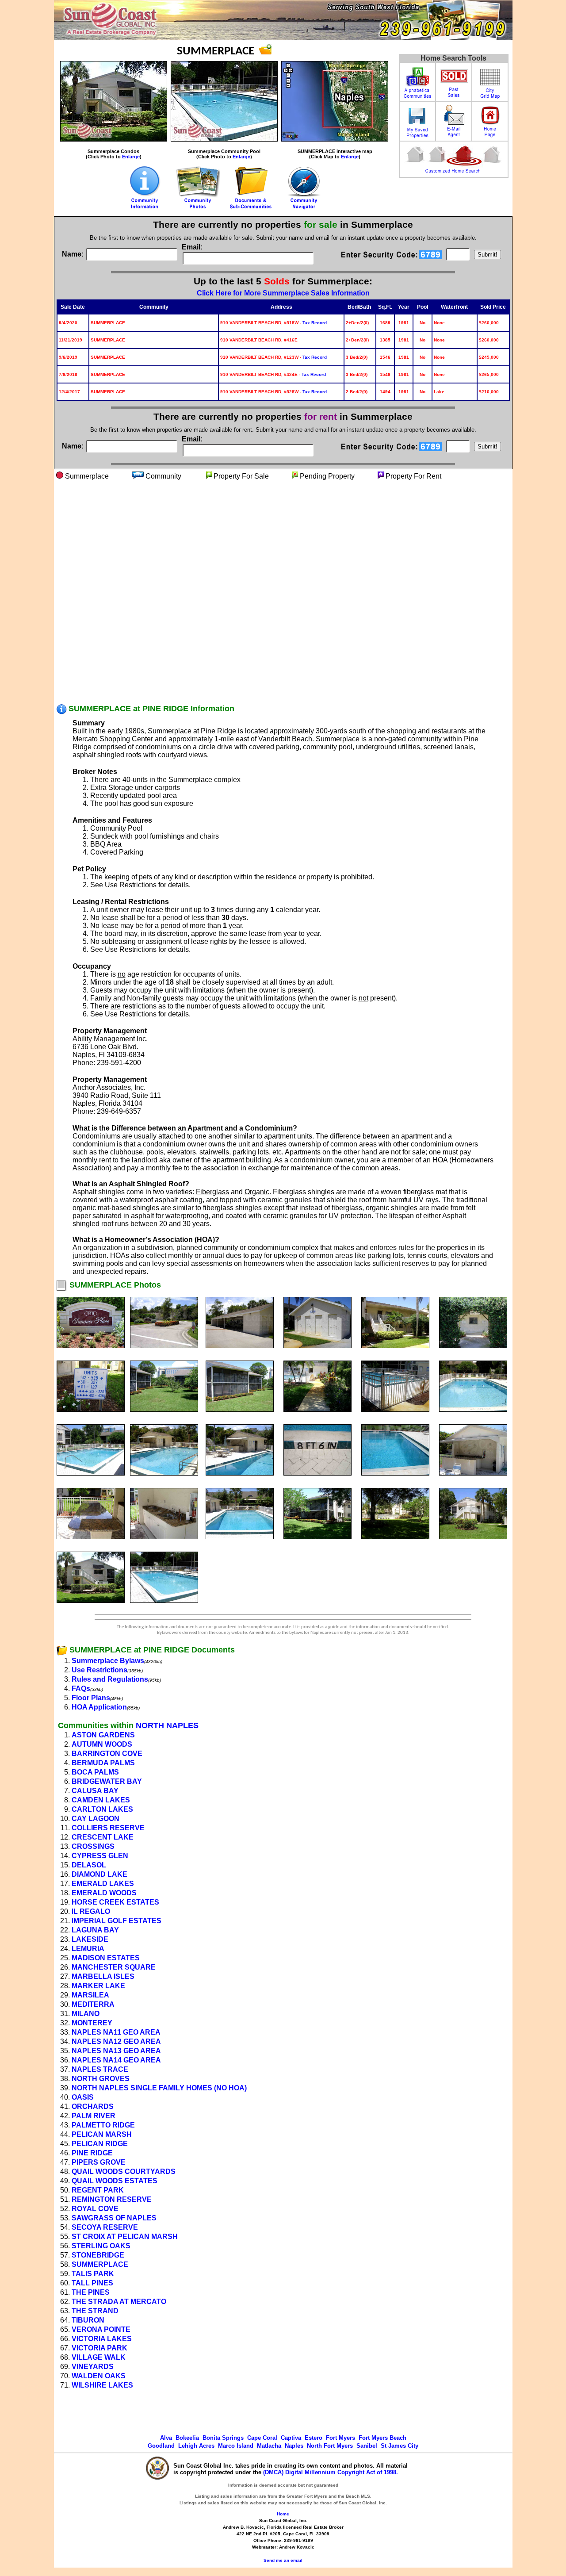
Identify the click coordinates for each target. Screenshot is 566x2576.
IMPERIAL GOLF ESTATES (117, 1921)
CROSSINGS (93, 1846)
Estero (314, 2438)
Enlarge (131, 157)
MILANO (86, 2014)
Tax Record (315, 323)
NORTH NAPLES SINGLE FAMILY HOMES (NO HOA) (159, 2088)
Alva (166, 2438)
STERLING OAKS (101, 2246)
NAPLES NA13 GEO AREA (116, 2051)
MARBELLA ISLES (103, 1976)
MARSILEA (90, 1995)
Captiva (291, 2438)
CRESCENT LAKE (103, 1837)
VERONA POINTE (101, 2329)
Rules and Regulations (110, 1679)
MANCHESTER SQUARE (114, 1967)
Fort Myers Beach (382, 2438)
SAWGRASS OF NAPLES (114, 2218)
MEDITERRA (93, 2004)
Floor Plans (91, 1698)
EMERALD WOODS (104, 1893)
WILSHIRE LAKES (102, 2385)
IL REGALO (91, 1911)
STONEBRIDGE (98, 2255)
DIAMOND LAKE (99, 1874)
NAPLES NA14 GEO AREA (116, 2060)
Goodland (161, 2446)
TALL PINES (92, 2283)
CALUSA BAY (95, 1791)
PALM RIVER (94, 2116)
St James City (400, 2446)
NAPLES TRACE (100, 2069)
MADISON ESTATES (106, 1958)
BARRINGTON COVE (107, 1754)
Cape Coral (262, 2438)
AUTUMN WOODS (102, 1744)
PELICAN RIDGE (100, 2144)
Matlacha (269, 2446)
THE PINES (91, 2292)
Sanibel (367, 2446)
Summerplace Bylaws (108, 1661)
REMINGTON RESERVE (112, 2199)
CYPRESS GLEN (100, 1856)
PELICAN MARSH (102, 2134)
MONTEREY (92, 2023)
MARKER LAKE (98, 1986)
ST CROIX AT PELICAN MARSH (125, 2237)
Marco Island (236, 2446)
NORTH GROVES (101, 2079)
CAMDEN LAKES (101, 1800)
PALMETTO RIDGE (103, 2125)
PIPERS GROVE (99, 2162)
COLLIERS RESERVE (108, 1828)
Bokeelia (187, 2438)
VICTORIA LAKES (102, 2339)
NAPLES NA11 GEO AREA (116, 2032)
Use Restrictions (99, 1670)
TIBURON (88, 2320)
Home (283, 2514)
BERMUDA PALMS (103, 1763)
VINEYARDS (93, 2367)
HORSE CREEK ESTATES (115, 1902)
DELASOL (89, 1865)
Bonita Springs (223, 2438)
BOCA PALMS (95, 1772)
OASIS (83, 2097)
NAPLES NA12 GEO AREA (116, 2041)
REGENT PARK (98, 2190)
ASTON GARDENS (103, 1735)
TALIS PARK (93, 2274)
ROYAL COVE (95, 2209)
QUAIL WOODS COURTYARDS (124, 2172)
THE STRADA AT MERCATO (119, 2302)
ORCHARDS (93, 2106)
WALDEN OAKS (99, 2376)
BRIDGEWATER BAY (107, 1781)
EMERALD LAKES (103, 1884)
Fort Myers (340, 2438)
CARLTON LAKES (102, 1809)
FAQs (81, 1689)
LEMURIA (88, 1949)
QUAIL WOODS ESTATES (115, 2181)
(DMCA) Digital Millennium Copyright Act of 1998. (331, 2472)
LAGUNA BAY (95, 1930)
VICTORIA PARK (99, 2348)
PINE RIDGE (92, 2153)
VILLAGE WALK (99, 2357)
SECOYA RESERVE (105, 2227)
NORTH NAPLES (167, 1725)
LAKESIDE (90, 1939)
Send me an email (283, 2560)
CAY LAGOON (96, 1819)
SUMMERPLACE (100, 2264)
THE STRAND (95, 2311)
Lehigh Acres (196, 2446)
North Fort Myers (330, 2446)
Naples (294, 2446)
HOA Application (99, 1707)
